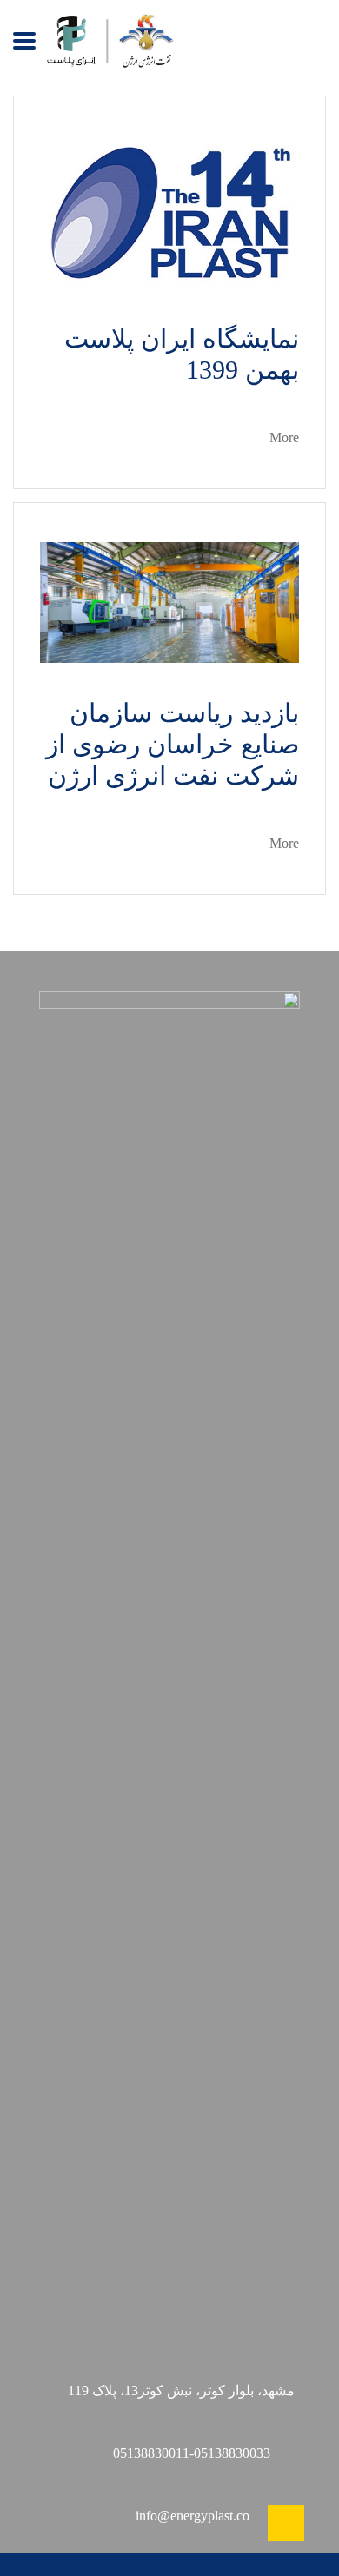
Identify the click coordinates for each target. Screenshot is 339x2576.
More (284, 437)
